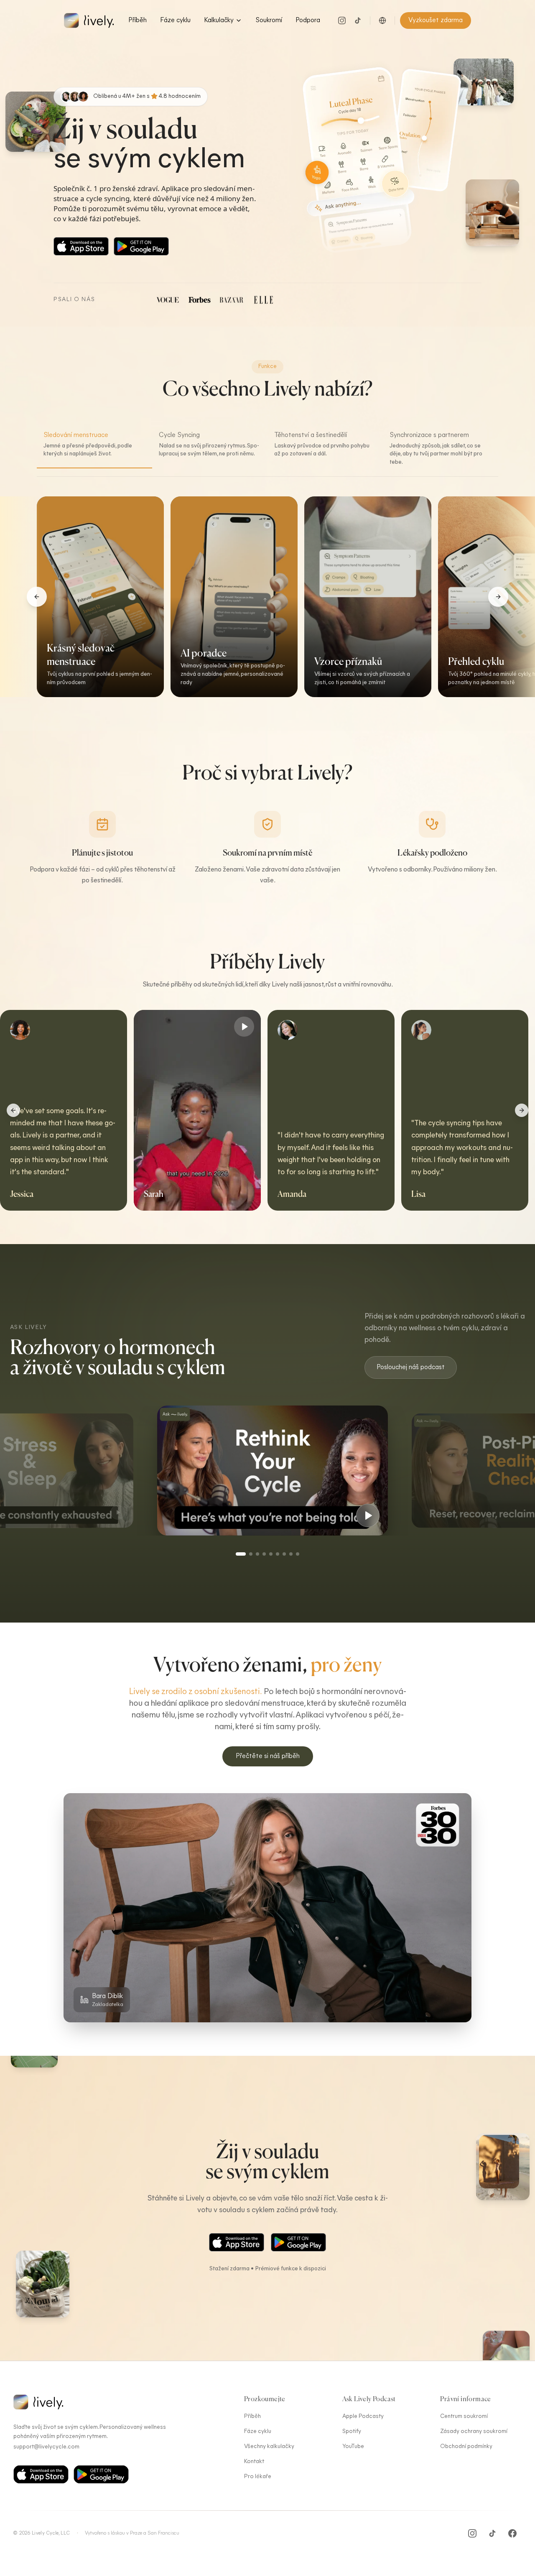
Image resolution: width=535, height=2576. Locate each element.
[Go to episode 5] (271, 1554)
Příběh (138, 20)
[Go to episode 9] (298, 1554)
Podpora (308, 20)
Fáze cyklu (175, 20)
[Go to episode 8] (291, 1554)
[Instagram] (342, 20)
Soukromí (269, 20)
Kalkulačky (219, 20)
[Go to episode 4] (264, 1554)
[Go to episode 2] (247, 1554)
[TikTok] (358, 20)
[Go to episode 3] (257, 1554)
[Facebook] (512, 2533)
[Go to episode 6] (278, 1554)
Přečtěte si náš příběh (268, 1756)
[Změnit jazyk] (382, 20)
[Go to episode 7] (284, 1554)
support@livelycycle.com (46, 2447)
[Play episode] (118, 1512)
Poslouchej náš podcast (411, 1367)
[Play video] (405, 1027)
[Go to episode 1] (237, 1554)
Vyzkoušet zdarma (436, 20)
